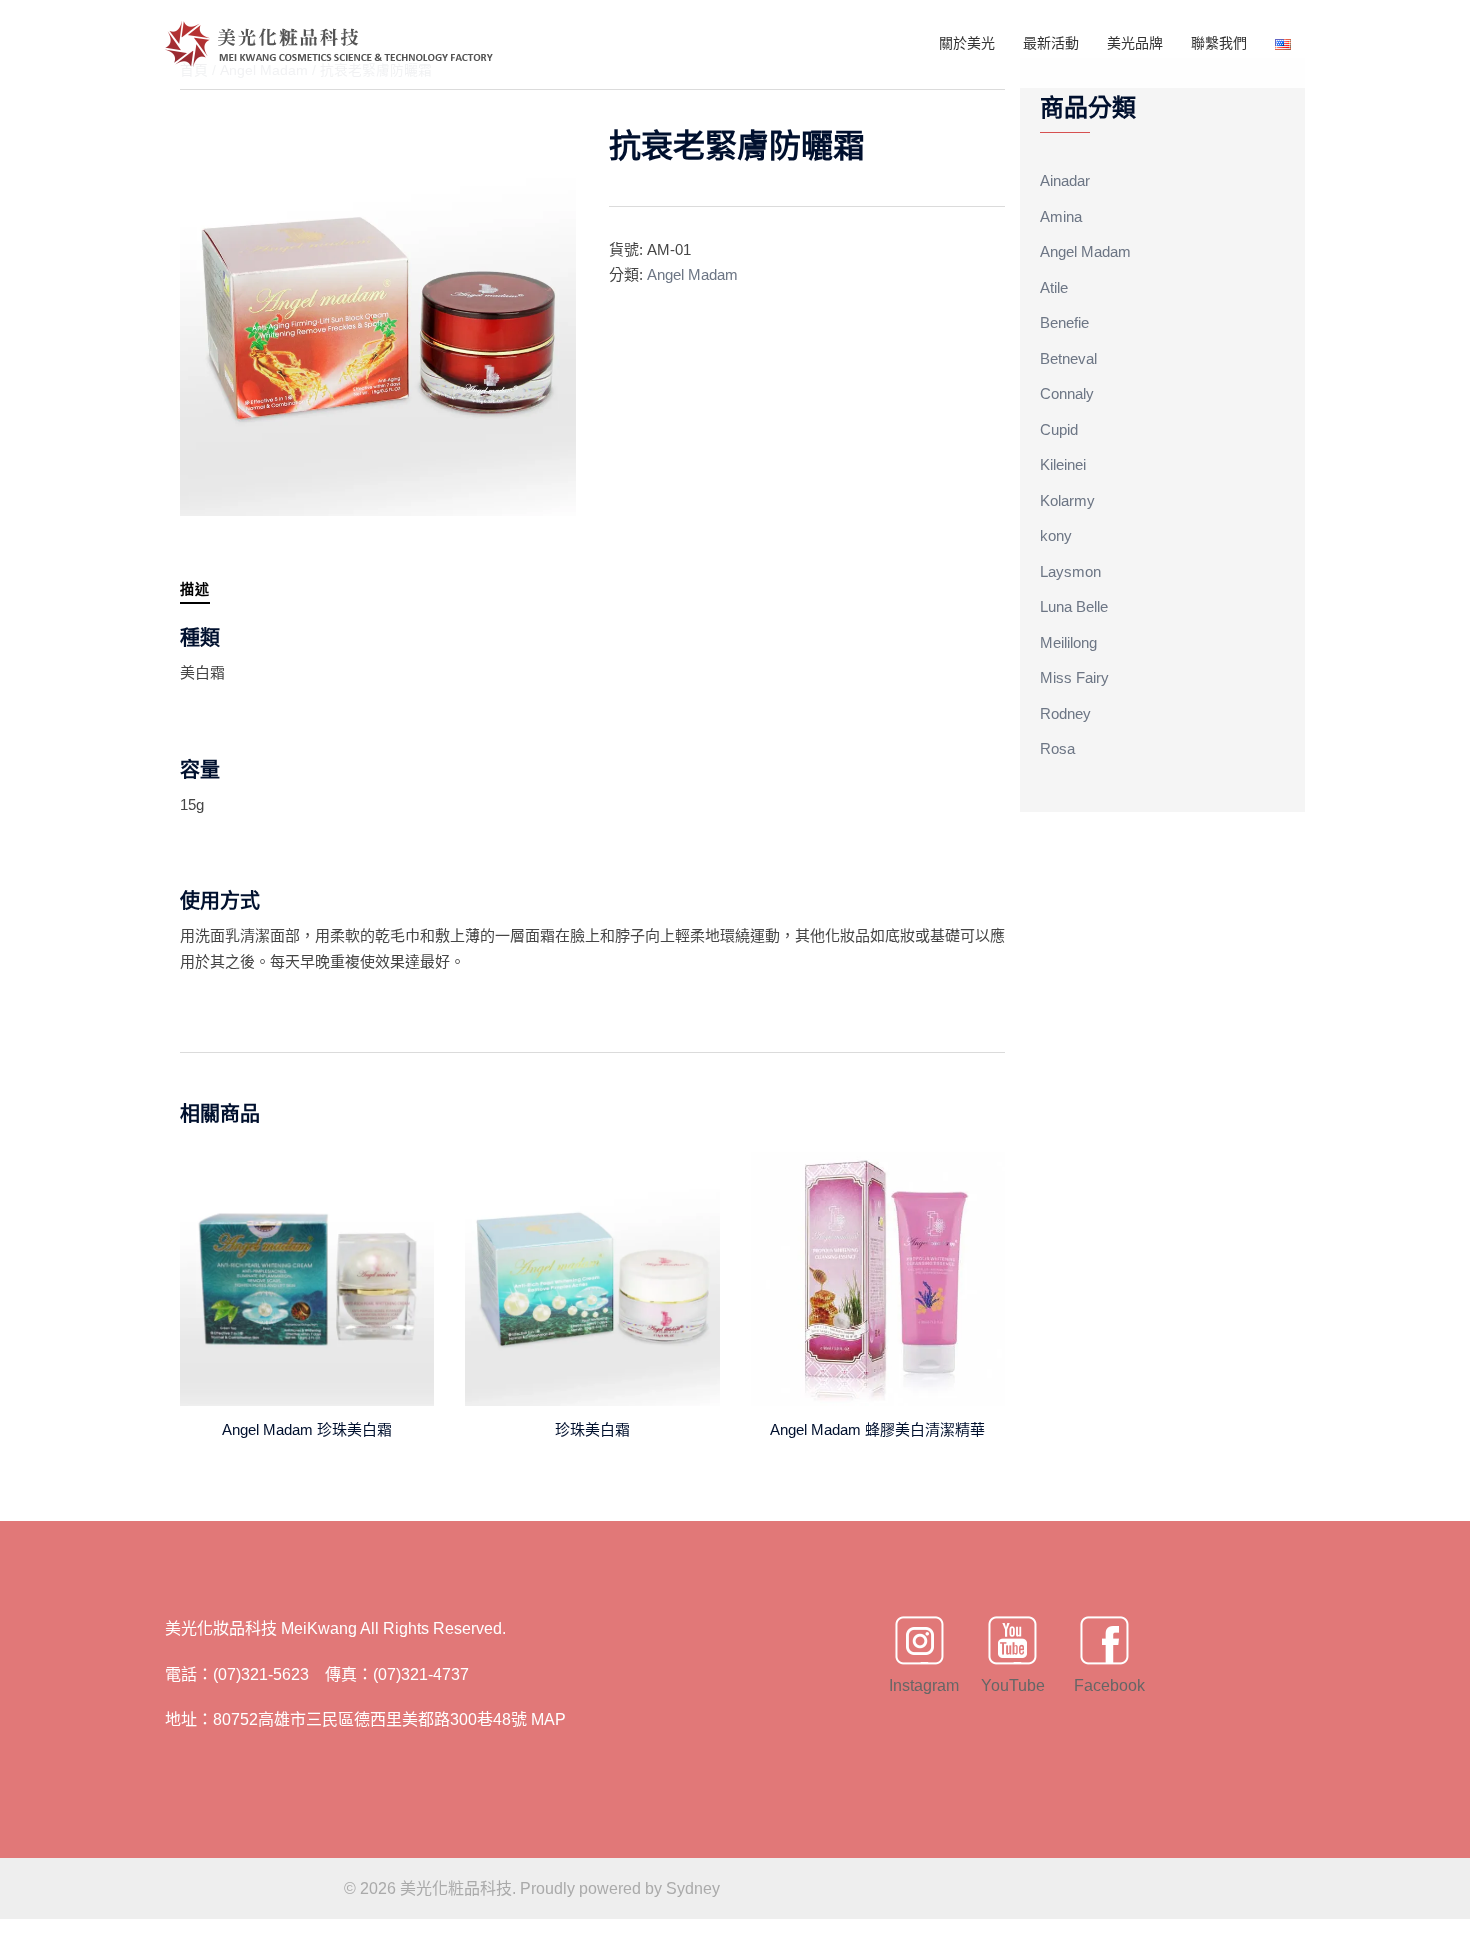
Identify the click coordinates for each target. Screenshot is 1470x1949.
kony (1056, 535)
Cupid (1059, 429)
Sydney (693, 1888)
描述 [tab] (195, 589)
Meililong (1068, 642)
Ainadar (1065, 180)
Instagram (920, 1685)
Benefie (1064, 322)
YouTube (1012, 1685)
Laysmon (1070, 571)
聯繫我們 (1219, 43)
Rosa (1057, 748)
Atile (1054, 287)
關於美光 (967, 43)
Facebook (1105, 1685)
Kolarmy (1067, 500)
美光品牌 (1135, 43)
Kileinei (1063, 464)
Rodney (1065, 713)
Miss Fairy (1074, 677)
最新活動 (1051, 43)
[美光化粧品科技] (330, 42)
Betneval (1068, 358)
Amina (1061, 216)
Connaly (1067, 393)
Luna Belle (1074, 606)
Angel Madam (692, 274)
